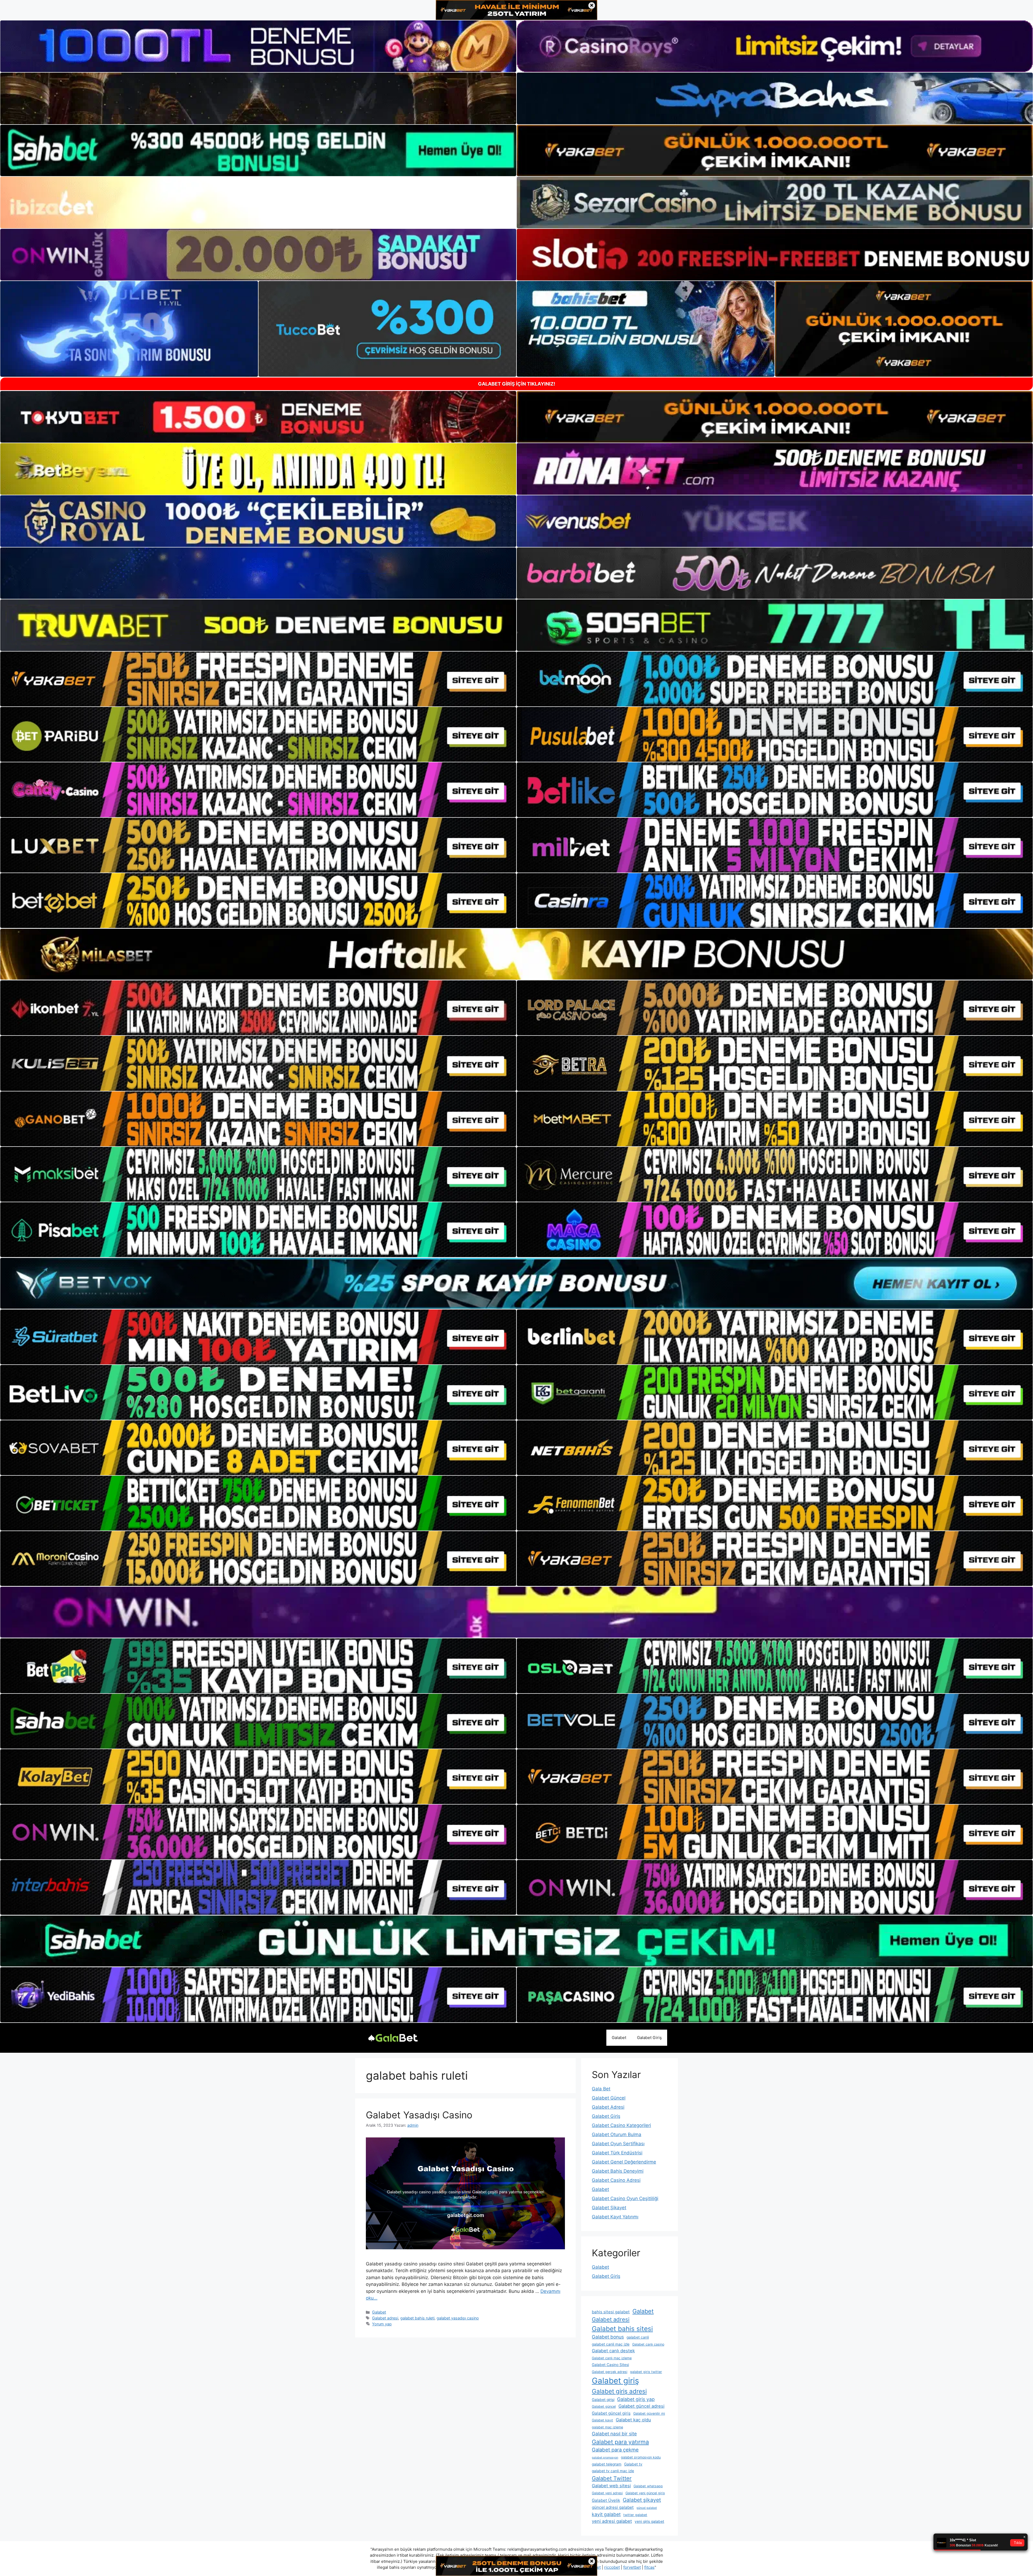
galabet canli (638, 2337)
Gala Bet (601, 2089)
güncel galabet (647, 2508)
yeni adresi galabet (612, 2521)
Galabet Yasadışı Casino (419, 2115)
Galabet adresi (385, 2318)
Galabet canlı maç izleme (612, 2358)
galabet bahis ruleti (417, 2318)
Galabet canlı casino (648, 2344)
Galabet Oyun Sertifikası (618, 2144)
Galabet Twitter (612, 2478)
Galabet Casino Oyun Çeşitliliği (625, 2198)
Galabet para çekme (615, 2450)
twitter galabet (635, 2515)
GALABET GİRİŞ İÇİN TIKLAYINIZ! (517, 384)
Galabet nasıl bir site (614, 2434)
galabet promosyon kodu (641, 2457)
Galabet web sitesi (611, 2486)
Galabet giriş (615, 2381)
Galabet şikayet (642, 2500)
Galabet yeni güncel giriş (645, 2493)
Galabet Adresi (608, 2107)
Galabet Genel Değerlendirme (624, 2162)
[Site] (258, 679)
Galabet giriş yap (636, 2399)
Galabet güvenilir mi (649, 2413)
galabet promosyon (605, 2458)
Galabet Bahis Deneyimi (618, 2171)
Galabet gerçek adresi (610, 2372)
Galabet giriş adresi (619, 2391)
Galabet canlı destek (613, 2351)
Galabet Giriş (649, 2038)
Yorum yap (382, 2324)
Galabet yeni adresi (607, 2493)
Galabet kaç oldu (633, 2420)
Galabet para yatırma (620, 2442)
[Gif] (516, 954)
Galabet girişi (603, 2400)
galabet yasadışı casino (458, 2318)
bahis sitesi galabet (611, 2312)
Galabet (619, 2038)
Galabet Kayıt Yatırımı (615, 2217)
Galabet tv (633, 2464)
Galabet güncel (604, 2406)
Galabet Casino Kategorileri (621, 2125)
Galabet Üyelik (606, 2500)
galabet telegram (607, 2464)
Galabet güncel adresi (641, 2406)
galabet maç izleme (607, 2427)
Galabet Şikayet (609, 2208)
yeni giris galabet (649, 2521)
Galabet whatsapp (648, 2486)
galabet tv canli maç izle (613, 2471)
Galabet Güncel (609, 2098)
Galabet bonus (608, 2337)
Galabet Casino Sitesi (610, 2365)
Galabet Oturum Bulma (617, 2134)
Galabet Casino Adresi (616, 2180)
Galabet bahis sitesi (622, 2329)
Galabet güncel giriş (611, 2413)
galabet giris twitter (646, 2372)
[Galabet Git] (393, 2037)
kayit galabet (606, 2514)
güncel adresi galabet (613, 2507)
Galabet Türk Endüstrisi (617, 2153)
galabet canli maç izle (611, 2344)
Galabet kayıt (602, 2420)
